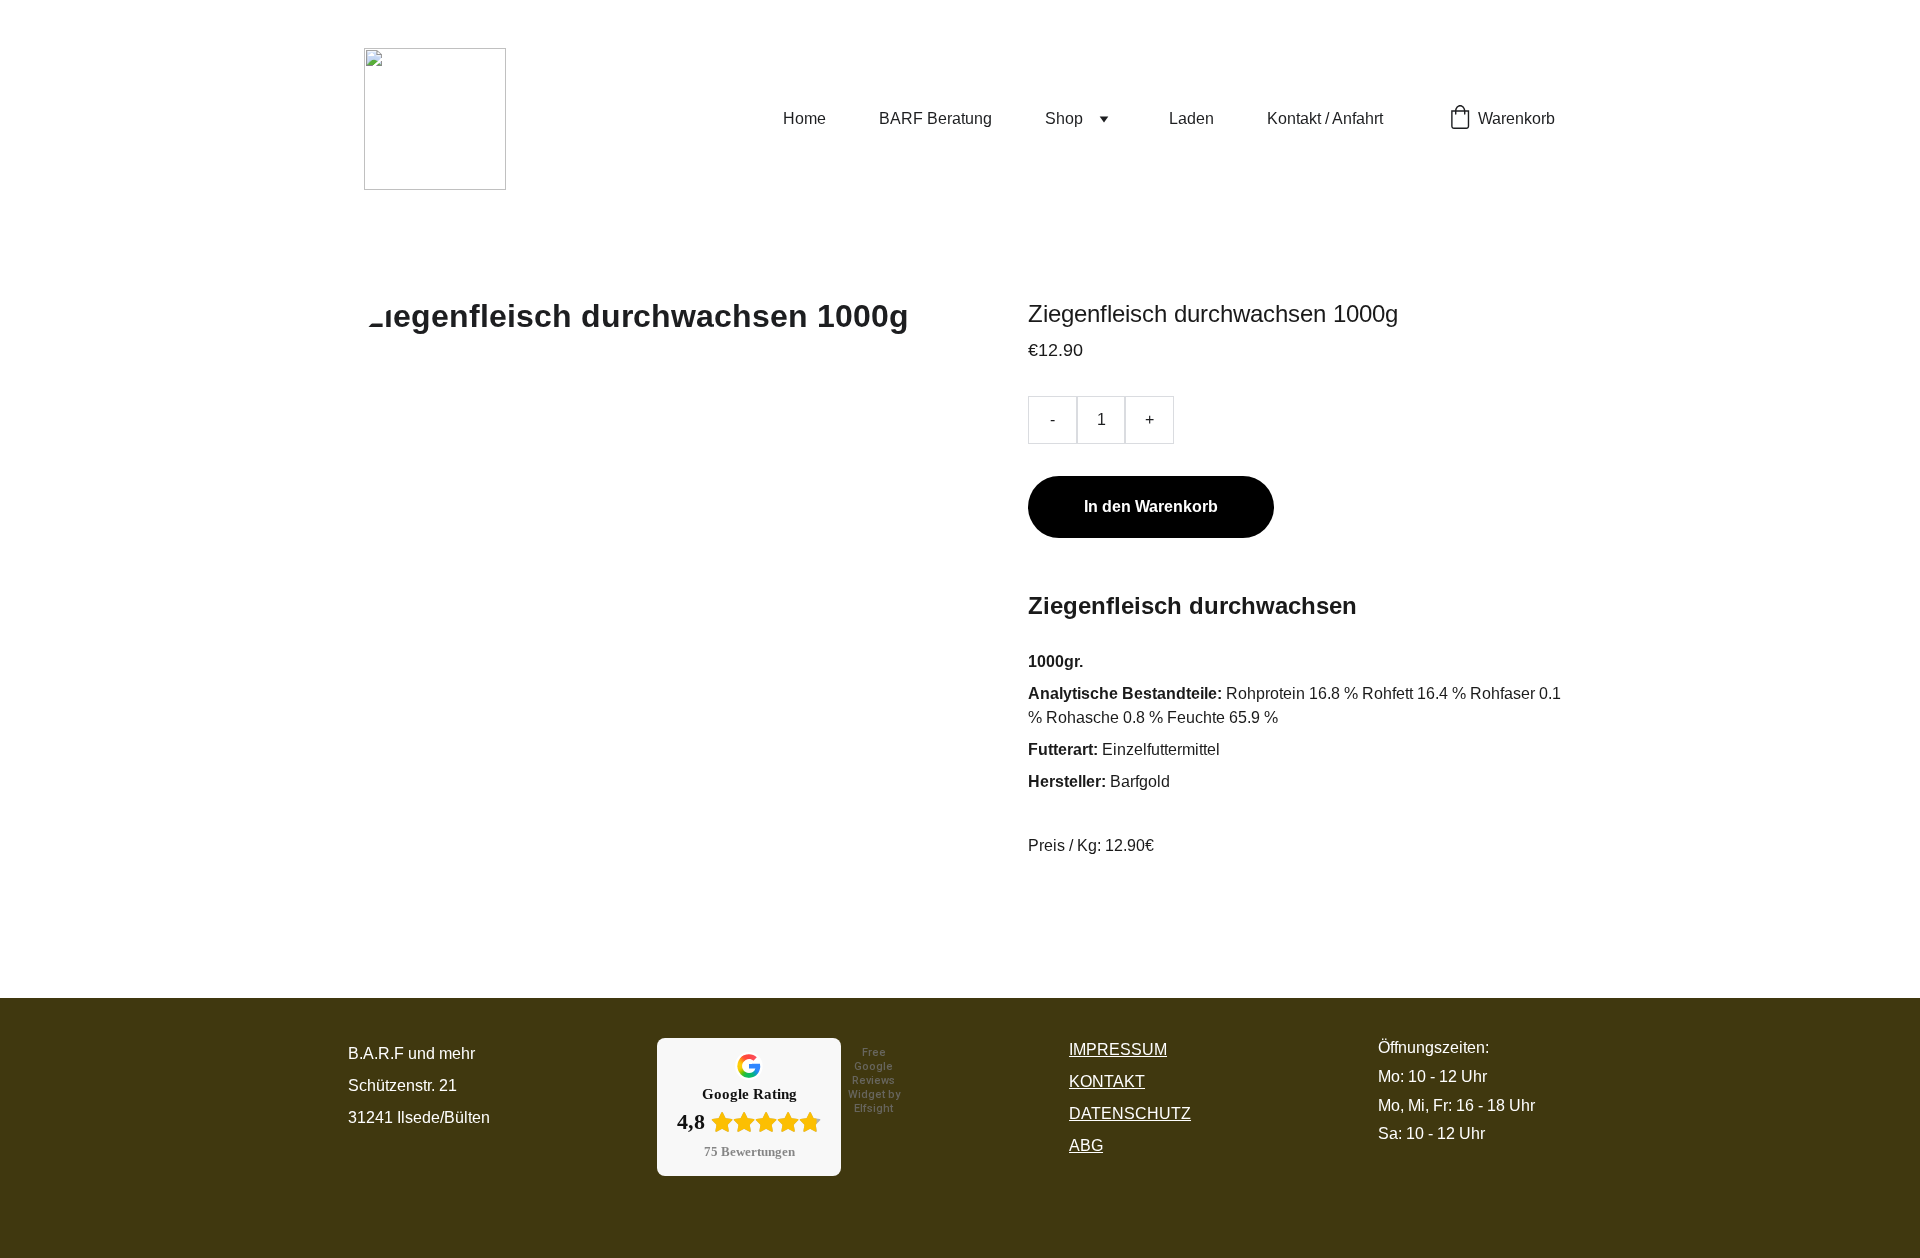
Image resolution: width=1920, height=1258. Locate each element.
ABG (1086, 1145)
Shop (1064, 118)
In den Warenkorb (1151, 506)
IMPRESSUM (1118, 1049)
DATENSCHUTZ (1130, 1113)
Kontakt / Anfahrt (1325, 118)
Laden (1191, 118)
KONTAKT (1107, 1081)
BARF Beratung (935, 118)
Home (804, 118)
